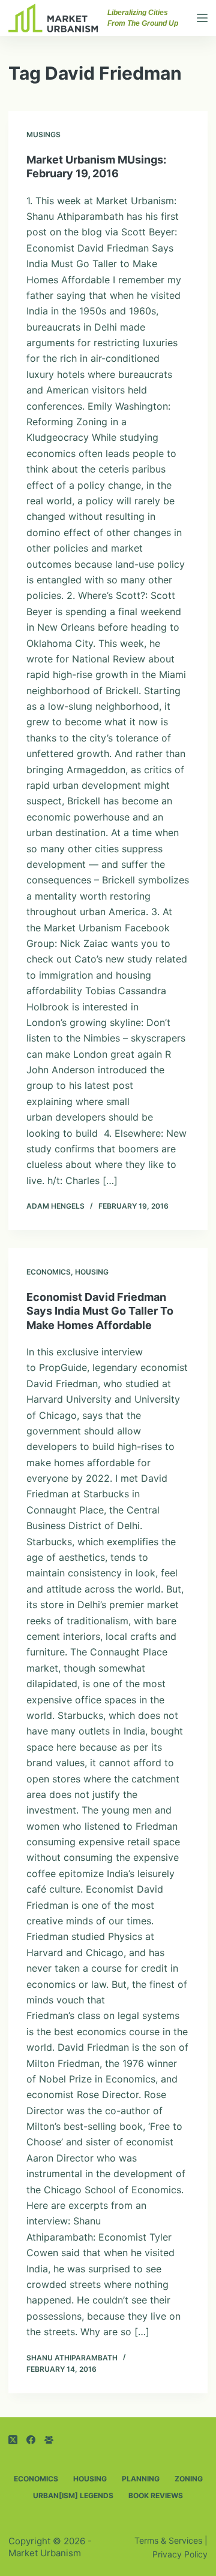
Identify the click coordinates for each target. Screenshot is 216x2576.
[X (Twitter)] (13, 2440)
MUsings (43, 134)
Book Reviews (156, 2495)
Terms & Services (168, 2540)
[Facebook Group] (49, 2440)
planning (141, 2479)
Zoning (189, 2479)
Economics (49, 1272)
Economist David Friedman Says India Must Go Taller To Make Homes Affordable (100, 1311)
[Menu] (202, 18)
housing (92, 1272)
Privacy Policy (180, 2554)
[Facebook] (31, 2440)
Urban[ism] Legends (73, 2495)
